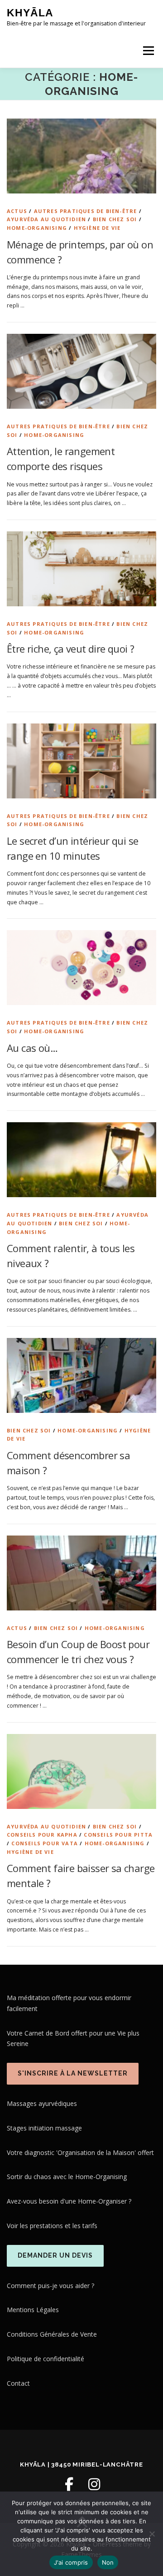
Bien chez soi (115, 219)
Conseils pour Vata (45, 1843)
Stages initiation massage (44, 2128)
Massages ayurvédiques (42, 2103)
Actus (17, 211)
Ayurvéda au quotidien (46, 219)
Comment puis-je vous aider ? (50, 2286)
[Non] (152, 2534)
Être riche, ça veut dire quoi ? (70, 649)
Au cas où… (32, 1048)
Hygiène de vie (97, 228)
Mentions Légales (33, 2310)
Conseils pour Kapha (42, 1835)
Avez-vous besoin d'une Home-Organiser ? (69, 2201)
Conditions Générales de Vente (52, 2334)
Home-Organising (37, 228)
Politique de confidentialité (46, 2359)
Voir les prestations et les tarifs (52, 2226)
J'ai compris (71, 2562)
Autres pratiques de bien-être (86, 211)
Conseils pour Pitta (118, 1835)
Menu (148, 51)
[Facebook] (69, 2484)
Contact (18, 2383)
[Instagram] (94, 2484)
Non (108, 2562)
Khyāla (30, 13)
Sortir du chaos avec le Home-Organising (67, 2177)
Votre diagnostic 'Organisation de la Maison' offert (80, 2152)
